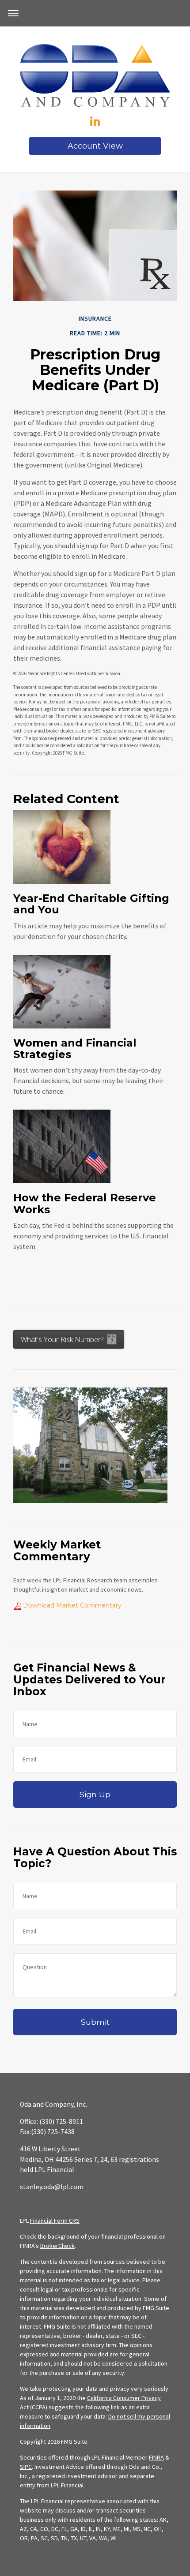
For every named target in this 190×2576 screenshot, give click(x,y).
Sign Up (95, 1794)
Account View (95, 146)
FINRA (156, 2457)
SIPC (26, 2467)
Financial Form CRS (55, 2221)
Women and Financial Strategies (75, 1049)
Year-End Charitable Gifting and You (91, 904)
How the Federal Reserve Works (85, 1203)
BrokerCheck (57, 2246)
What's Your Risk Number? (62, 1339)
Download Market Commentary (71, 1605)
